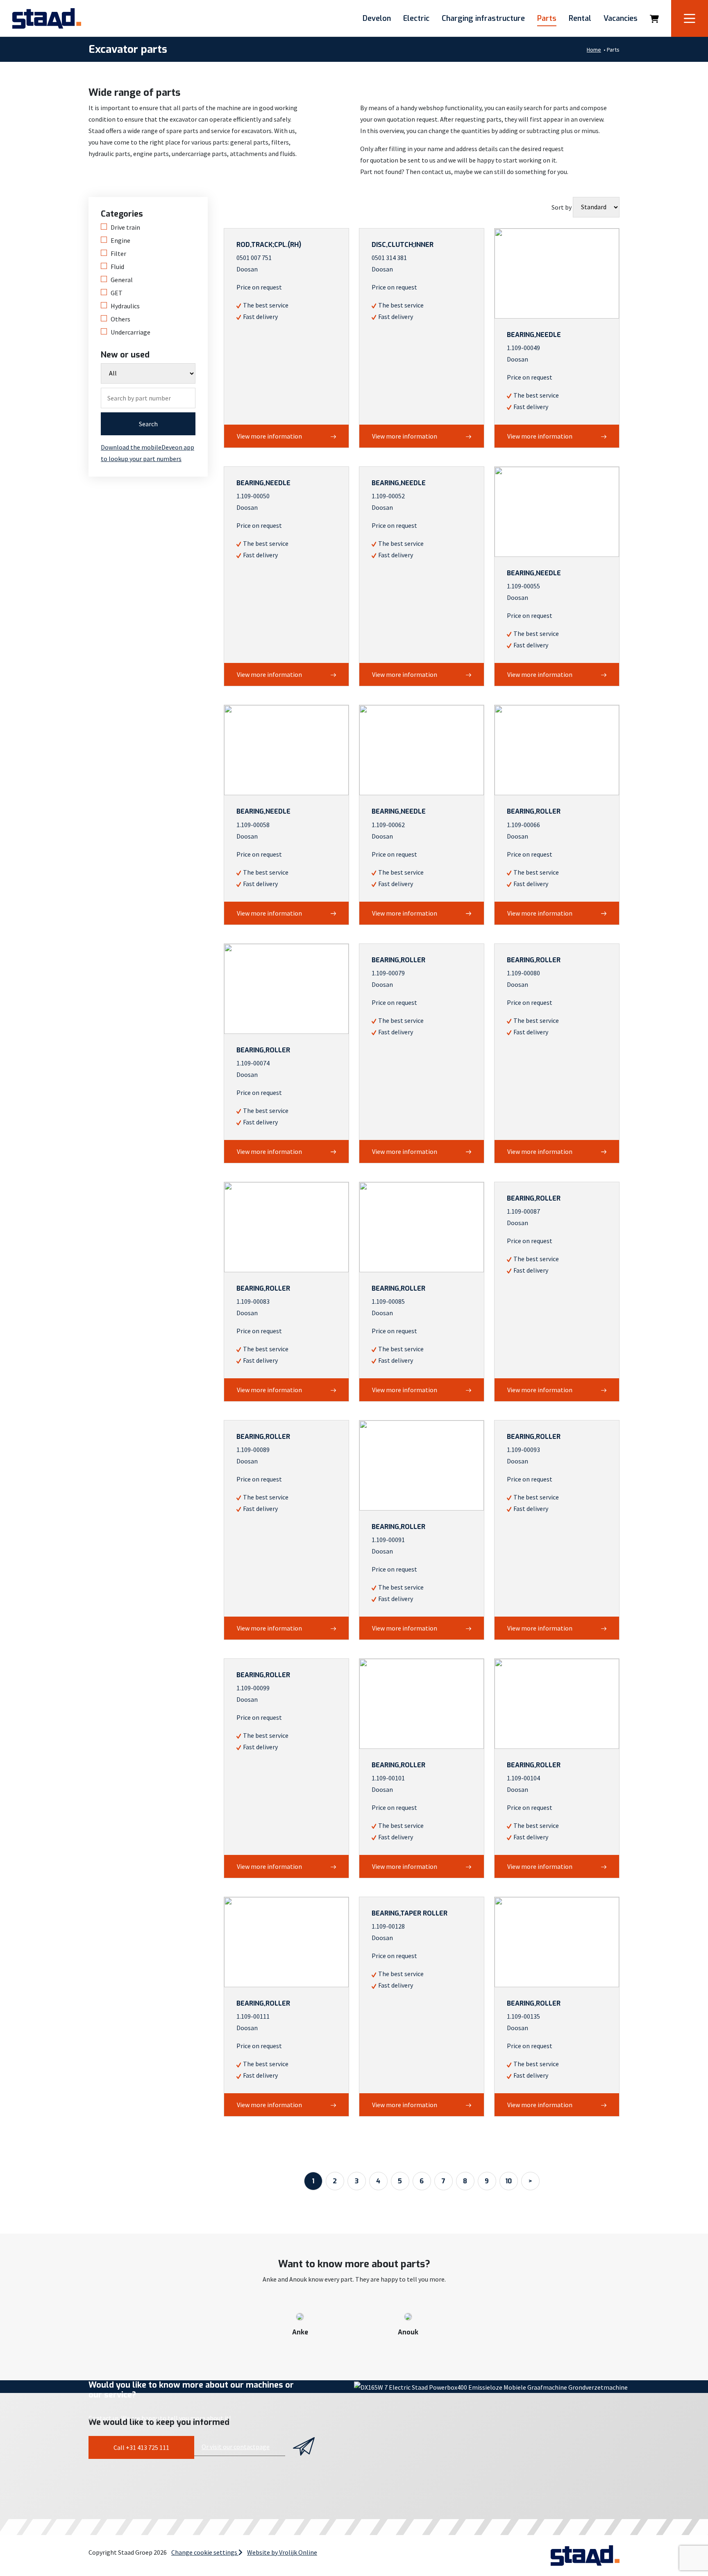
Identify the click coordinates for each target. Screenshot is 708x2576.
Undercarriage (130, 332)
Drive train (125, 227)
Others (120, 319)
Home (594, 50)
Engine (120, 240)
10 (508, 2181)
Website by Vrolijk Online (282, 2552)
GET (117, 293)
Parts (547, 18)
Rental (580, 18)
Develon (377, 18)
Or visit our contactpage (236, 2447)
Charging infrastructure (483, 18)
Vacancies (621, 18)
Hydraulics (125, 306)
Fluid (117, 267)
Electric (416, 18)
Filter (118, 253)
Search (148, 424)
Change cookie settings (205, 2552)
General (122, 280)
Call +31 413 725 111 (141, 2447)
